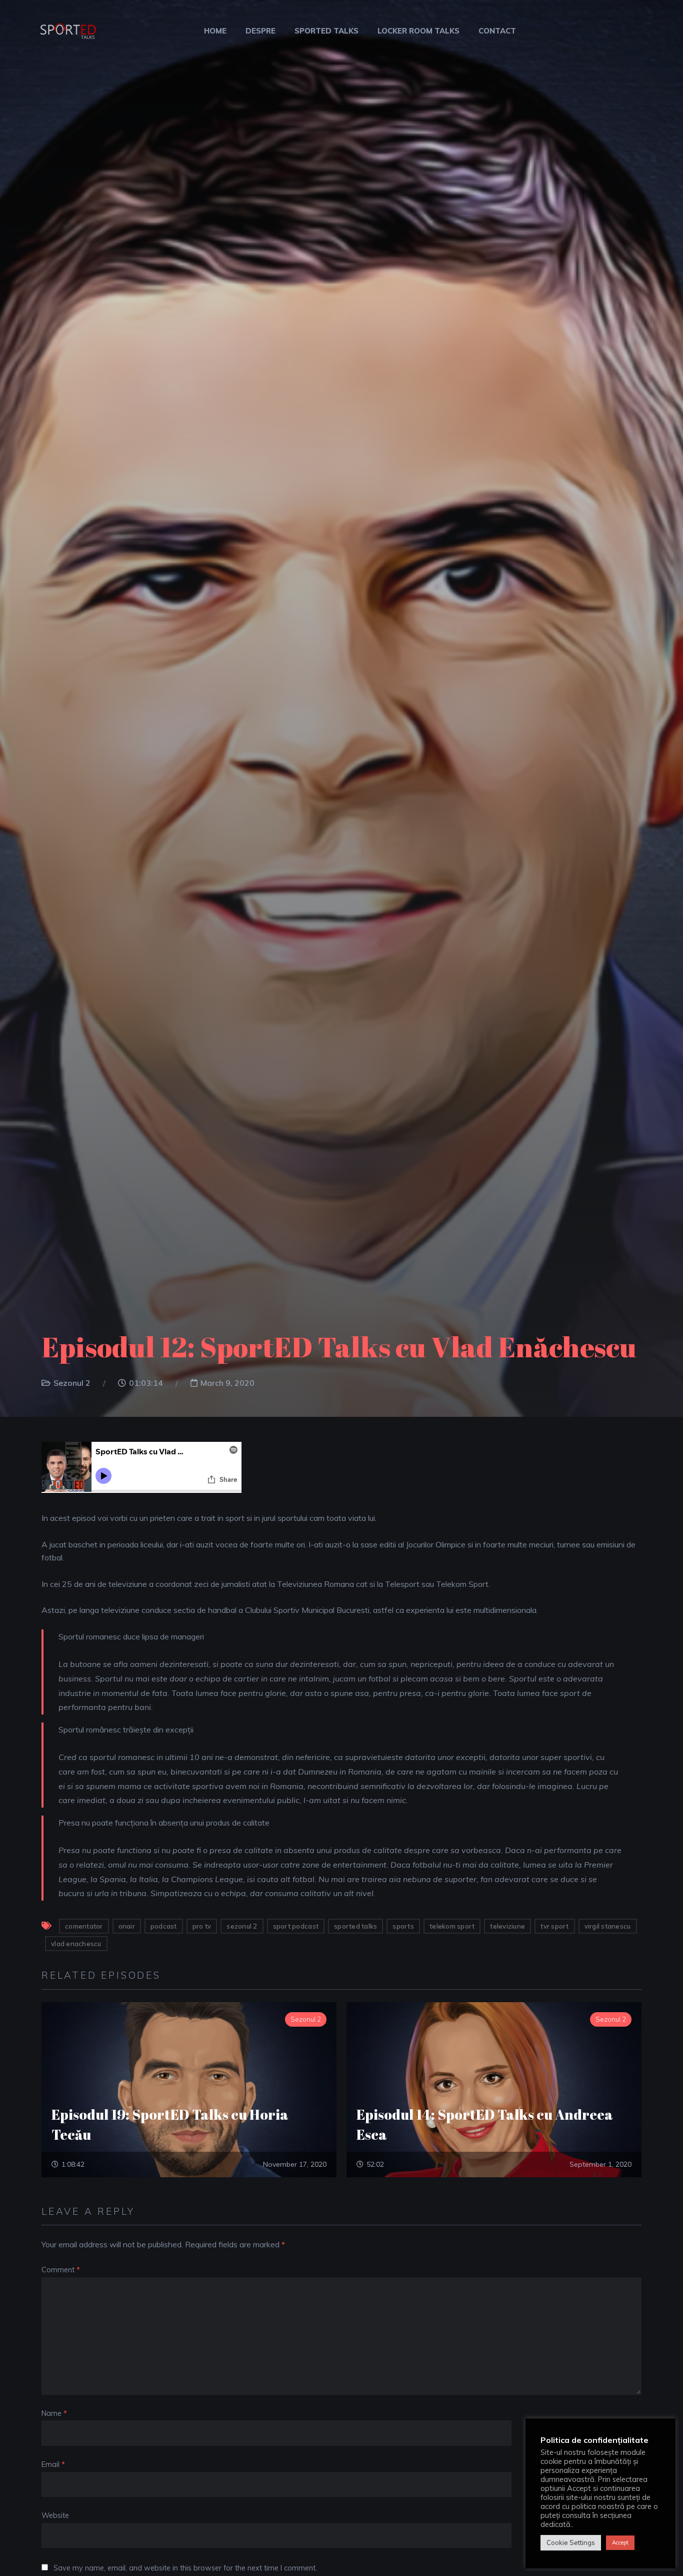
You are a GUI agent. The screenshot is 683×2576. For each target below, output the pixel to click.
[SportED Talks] (67, 29)
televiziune (507, 1926)
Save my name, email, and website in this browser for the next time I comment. (185, 2568)
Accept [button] (620, 2542)
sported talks (355, 1926)
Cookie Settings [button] (571, 2542)
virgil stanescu (608, 1926)
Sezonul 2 (72, 1383)
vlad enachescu (76, 1944)
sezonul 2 (242, 1926)
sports (403, 1926)
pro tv (202, 1926)
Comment (61, 2270)
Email (53, 2464)
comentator (84, 1926)
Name (54, 2413)
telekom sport (452, 1926)
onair (127, 1926)
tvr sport (554, 1926)
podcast (164, 1926)
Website (55, 2515)
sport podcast (296, 1926)
